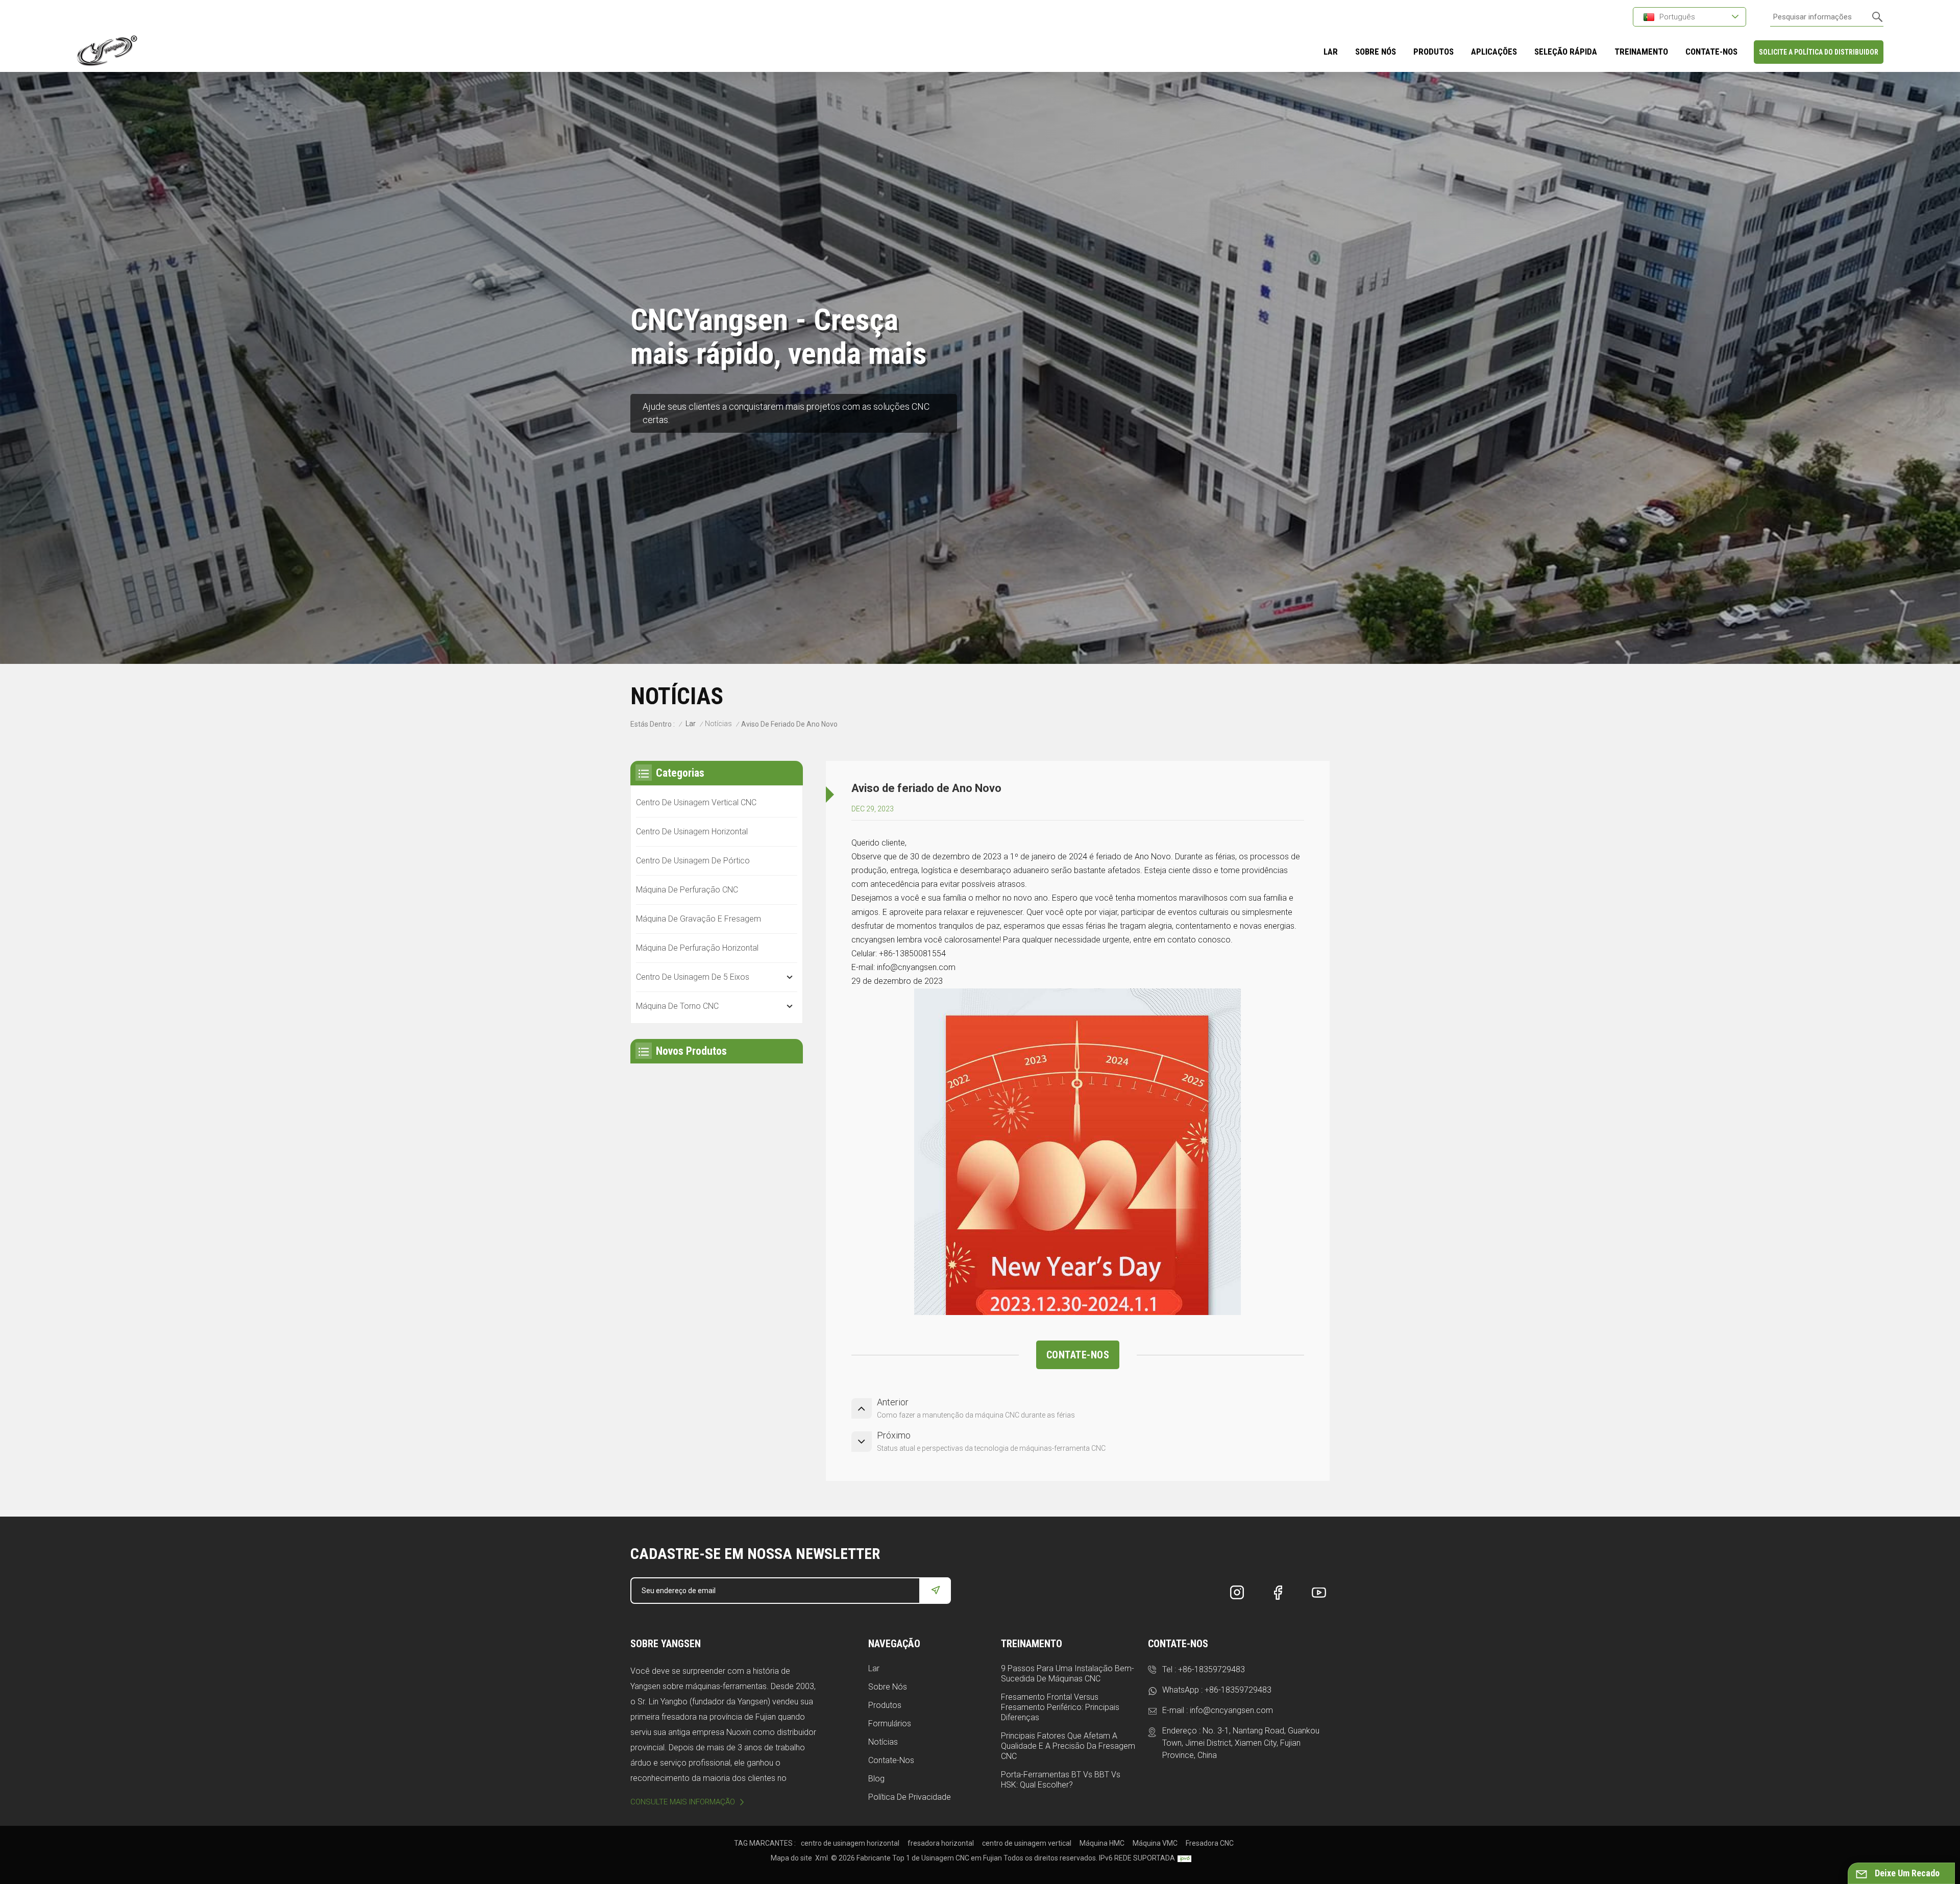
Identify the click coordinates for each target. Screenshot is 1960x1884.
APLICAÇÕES (1494, 52)
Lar (1331, 52)
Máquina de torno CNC (677, 1006)
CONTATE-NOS (1711, 52)
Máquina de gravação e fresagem (699, 919)
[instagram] (1237, 1593)
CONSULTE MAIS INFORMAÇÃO (683, 1802)
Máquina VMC (1155, 1843)
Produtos (1434, 52)
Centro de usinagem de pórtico (693, 861)
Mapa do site (791, 1858)
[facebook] (1278, 1593)
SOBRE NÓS (1376, 52)
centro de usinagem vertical (1027, 1843)
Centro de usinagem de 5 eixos (693, 977)
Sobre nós (888, 1687)
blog (876, 1779)
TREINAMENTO (1641, 52)
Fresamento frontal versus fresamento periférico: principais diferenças (1060, 1707)
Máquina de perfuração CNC (687, 890)
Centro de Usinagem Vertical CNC (696, 802)
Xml (822, 1858)
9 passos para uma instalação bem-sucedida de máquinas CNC (1068, 1674)
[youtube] (1319, 1593)
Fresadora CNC (1210, 1843)
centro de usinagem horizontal (850, 1843)
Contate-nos (891, 1760)
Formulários (890, 1724)
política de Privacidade (910, 1797)
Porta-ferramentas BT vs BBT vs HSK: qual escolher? (1061, 1780)
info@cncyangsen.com (1231, 1710)
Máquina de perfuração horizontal (697, 948)
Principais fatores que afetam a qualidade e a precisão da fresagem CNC (1068, 1746)
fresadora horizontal (941, 1843)
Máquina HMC (1102, 1843)
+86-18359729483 (1211, 1669)
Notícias (718, 724)
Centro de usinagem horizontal (692, 832)
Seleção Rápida (1566, 52)
